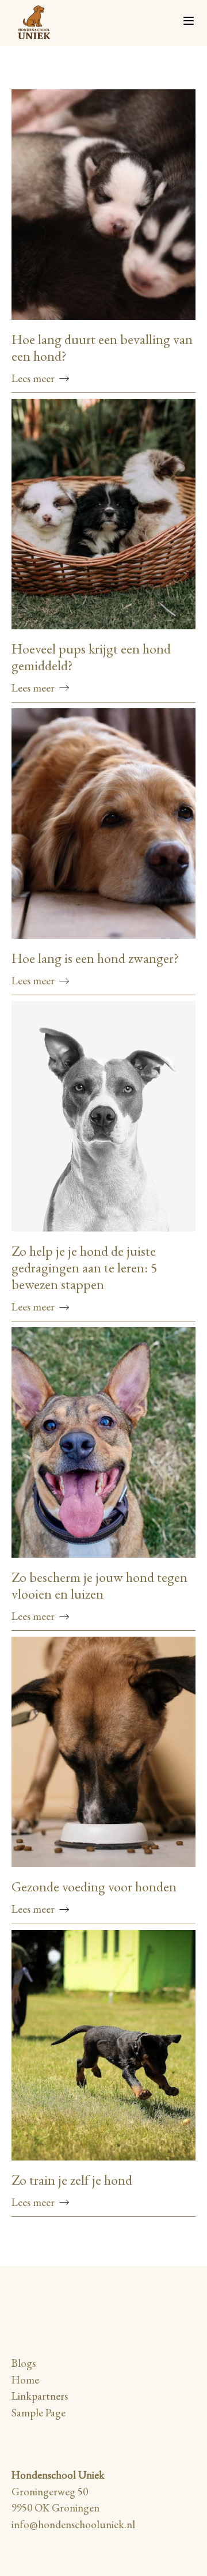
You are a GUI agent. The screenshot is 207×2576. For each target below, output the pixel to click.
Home (25, 2380)
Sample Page (39, 2413)
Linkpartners (40, 2396)
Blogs (24, 2363)
